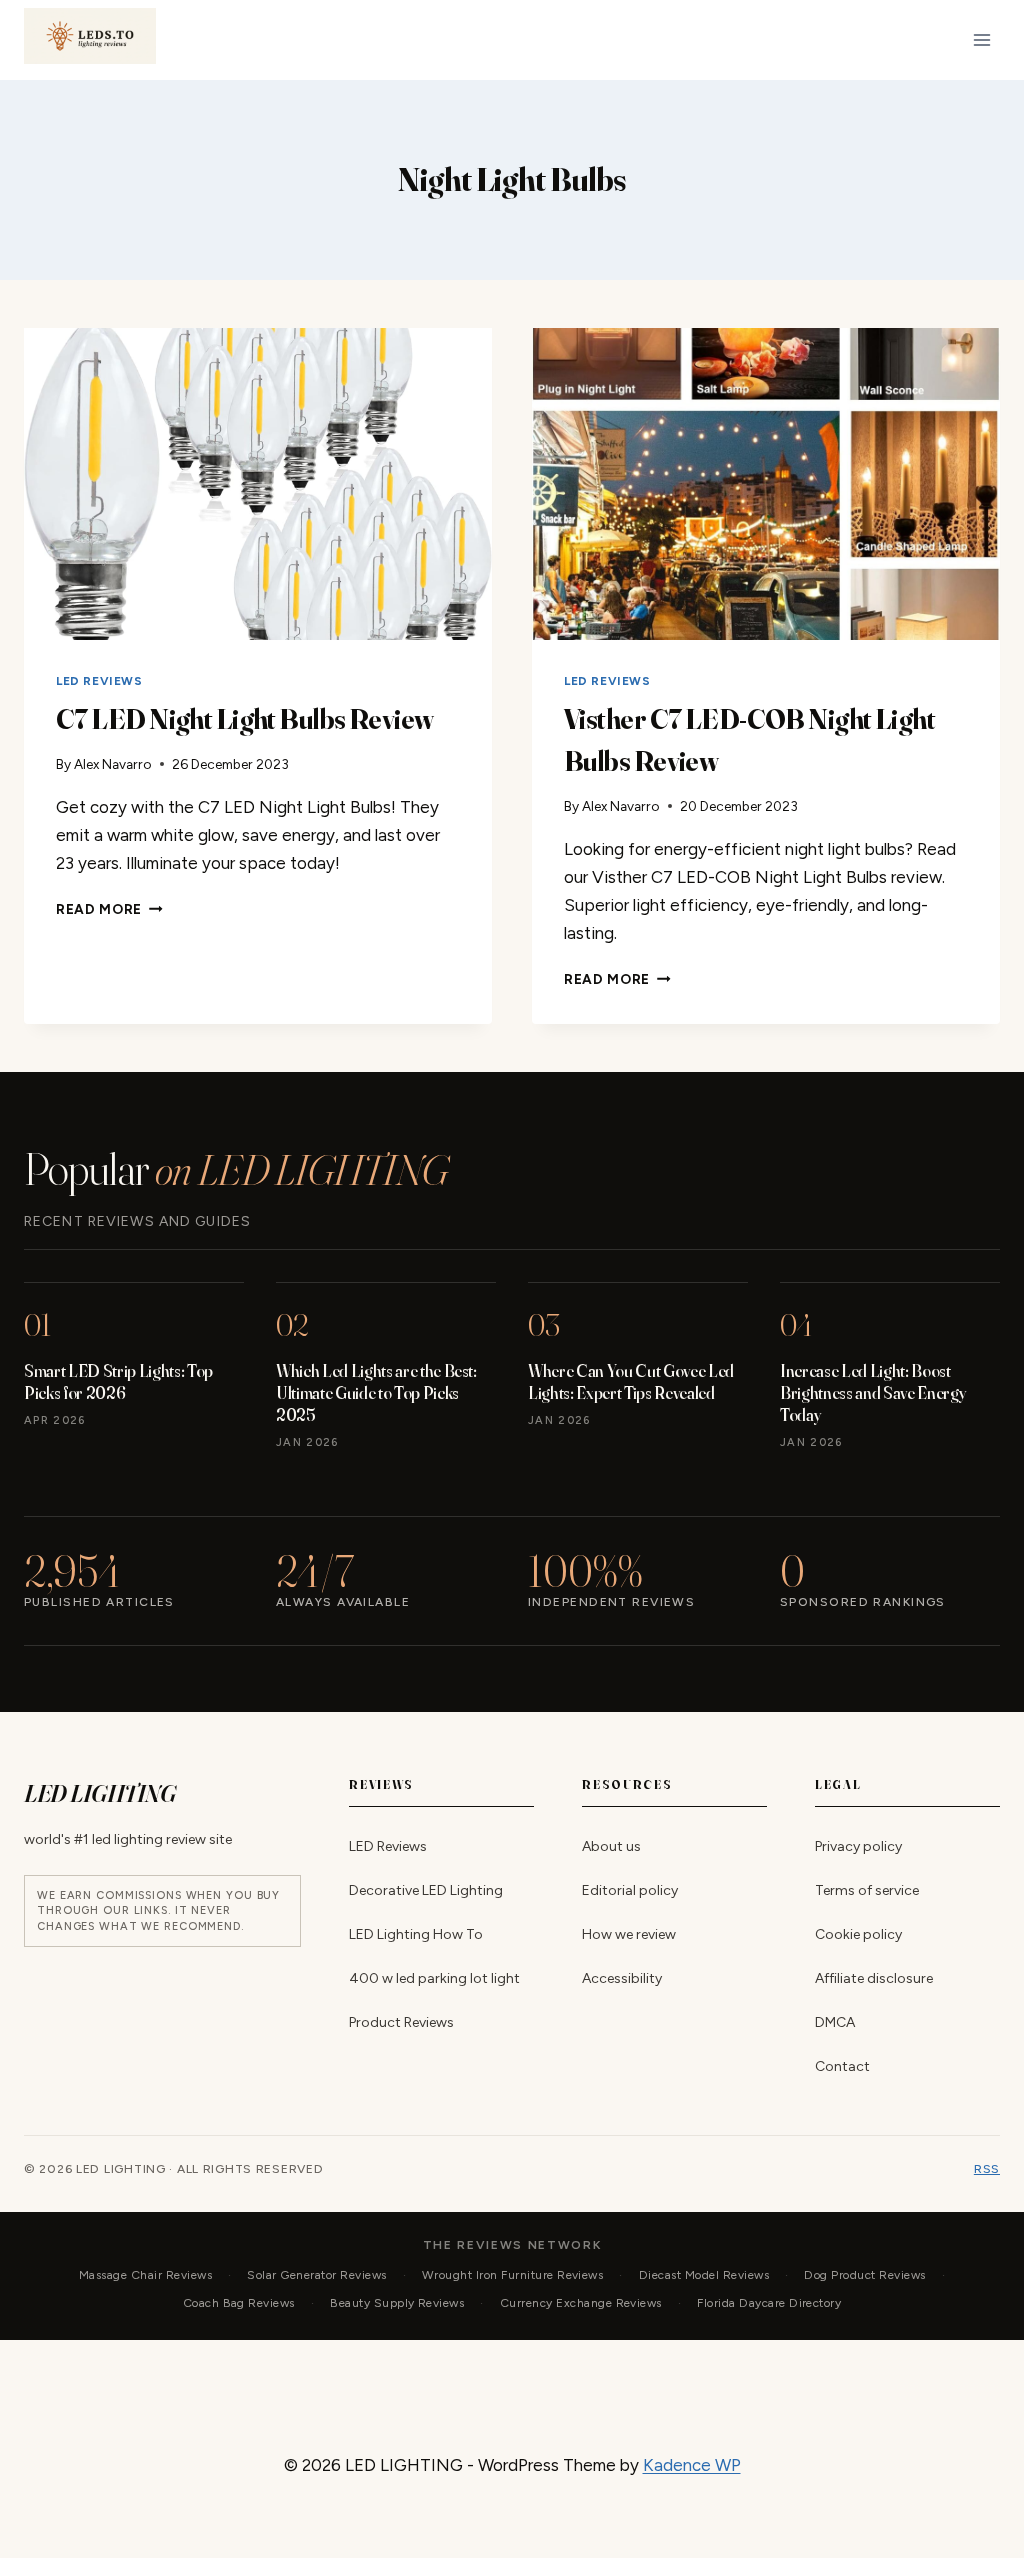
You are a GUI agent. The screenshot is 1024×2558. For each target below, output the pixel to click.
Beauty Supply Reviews (397, 2303)
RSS (987, 2169)
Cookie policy (858, 1934)
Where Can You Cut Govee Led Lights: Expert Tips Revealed (631, 1381)
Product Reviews (401, 2022)
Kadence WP (692, 2465)
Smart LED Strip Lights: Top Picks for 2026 (118, 1381)
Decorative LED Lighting (426, 1890)
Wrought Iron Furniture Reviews (512, 2275)
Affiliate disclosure (874, 1978)
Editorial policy (630, 1890)
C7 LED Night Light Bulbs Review (245, 719)
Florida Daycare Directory (769, 2303)
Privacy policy (858, 1846)
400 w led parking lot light (434, 1978)
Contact (842, 2066)
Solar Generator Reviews (316, 2275)
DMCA (835, 2022)
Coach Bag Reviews (239, 2303)
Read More (109, 909)
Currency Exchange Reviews (581, 2303)
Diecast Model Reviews (704, 2275)
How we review (629, 1934)
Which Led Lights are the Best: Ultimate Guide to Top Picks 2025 (376, 1392)
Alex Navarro (113, 764)
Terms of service (867, 1890)
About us (611, 1846)
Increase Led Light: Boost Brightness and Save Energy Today (873, 1392)
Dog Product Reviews (864, 2275)
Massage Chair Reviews (145, 2275)
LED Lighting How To (416, 1934)
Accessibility (622, 1978)
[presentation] (258, 484)
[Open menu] (981, 39)
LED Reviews (99, 681)
